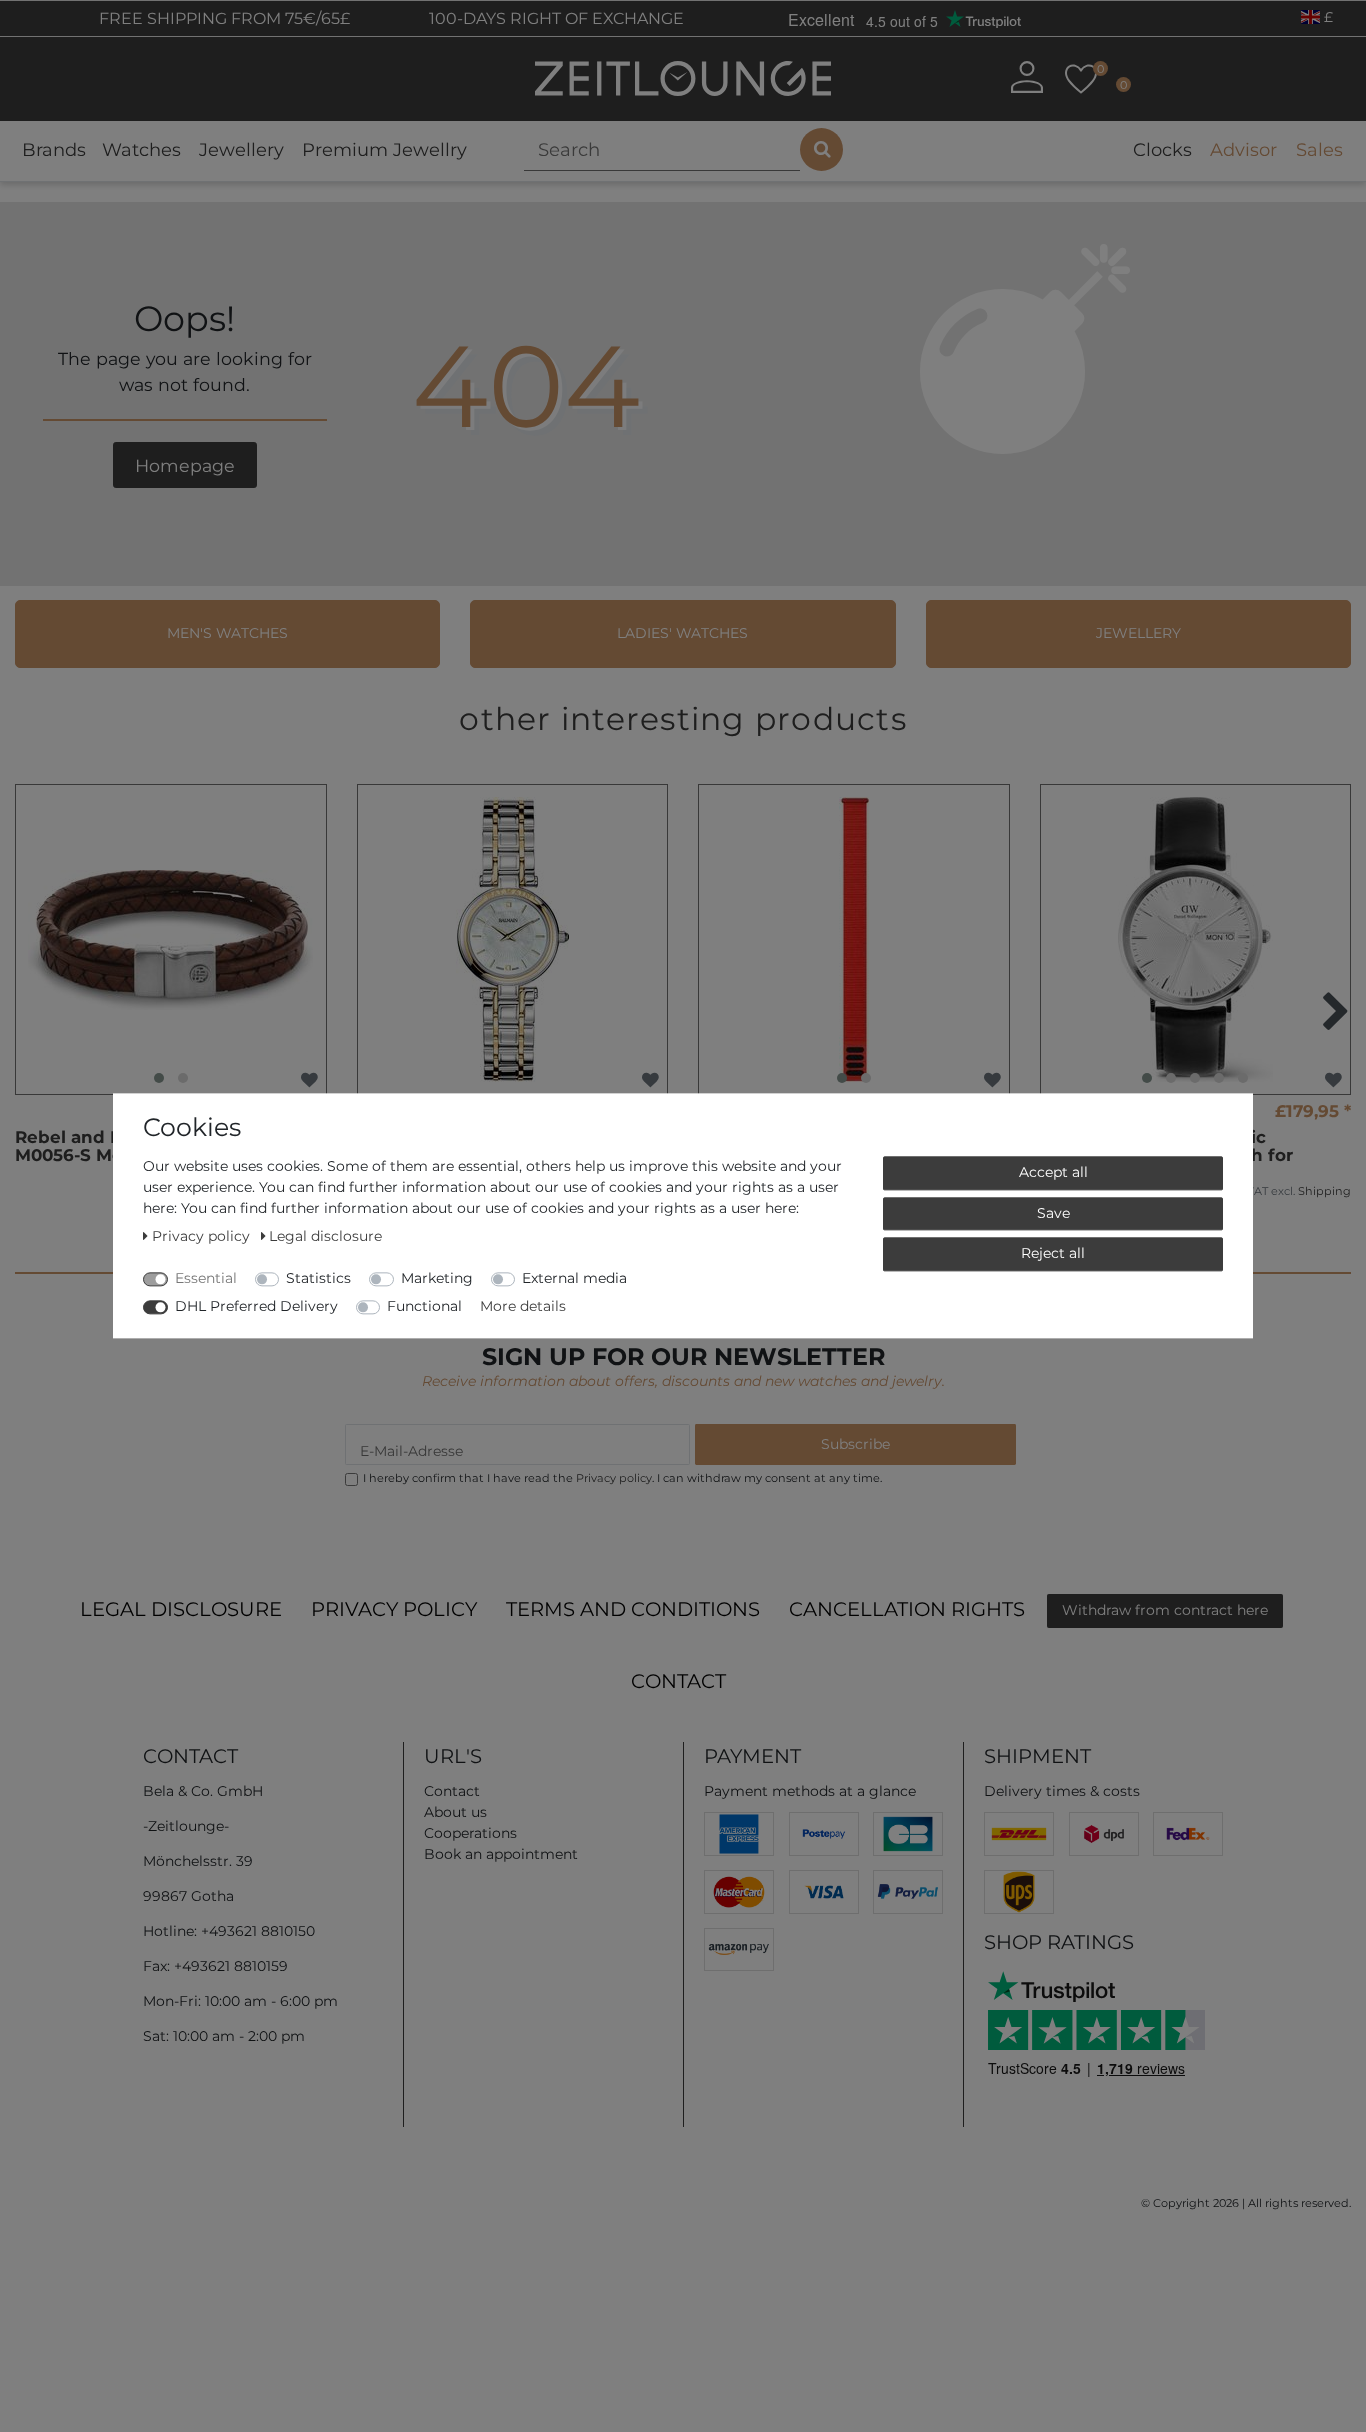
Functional (424, 1306)
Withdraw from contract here (1165, 1610)
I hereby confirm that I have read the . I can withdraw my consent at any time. (622, 1478)
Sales (1319, 150)
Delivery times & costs (1062, 1791)
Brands (54, 150)
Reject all (1053, 1253)
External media (574, 1278)
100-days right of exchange (554, 18)
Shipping (1324, 1191)
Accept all (1053, 1172)
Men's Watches (227, 633)
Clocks (1162, 150)
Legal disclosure (181, 1609)
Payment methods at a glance (810, 1791)
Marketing (437, 1278)
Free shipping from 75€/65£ (222, 18)
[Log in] (1026, 77)
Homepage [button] (185, 465)
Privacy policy (394, 1609)
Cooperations (470, 1833)
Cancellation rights (907, 1609)
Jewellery (241, 150)
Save (1053, 1213)
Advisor (1243, 150)
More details (523, 1306)
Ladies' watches (682, 633)
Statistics (318, 1278)
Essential (206, 1278)
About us (455, 1812)
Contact (678, 1681)
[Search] (821, 149)
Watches (141, 150)
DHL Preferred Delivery (256, 1306)
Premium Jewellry (384, 150)
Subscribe (855, 1444)
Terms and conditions (633, 1609)
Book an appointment (501, 1854)
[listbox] (171, 940)
